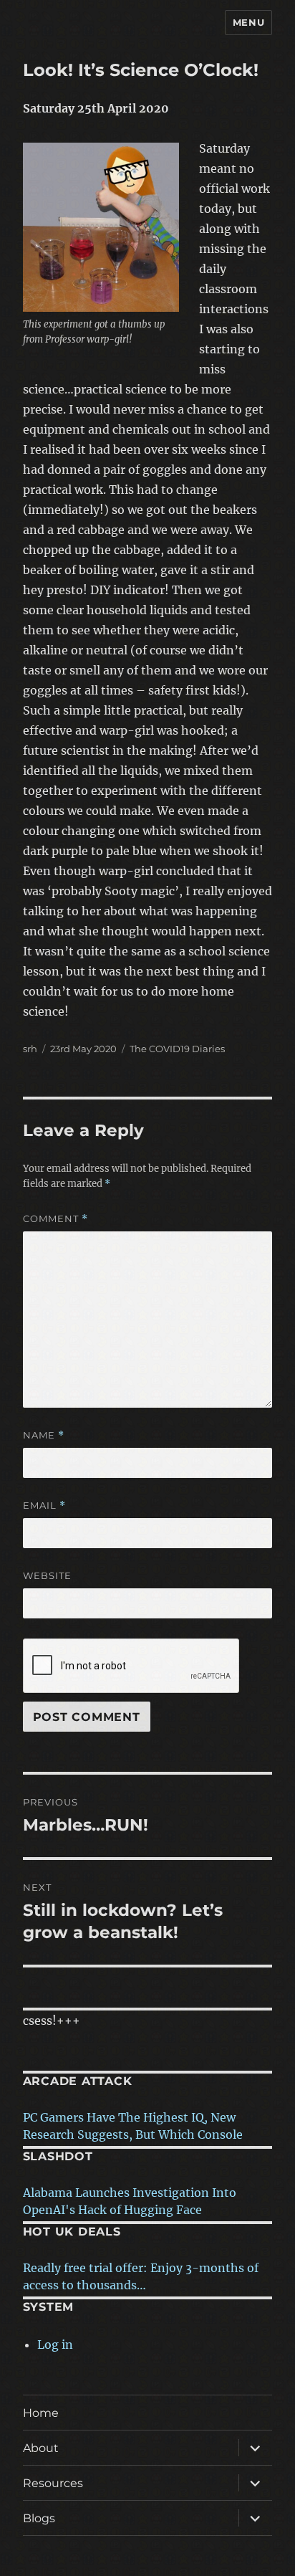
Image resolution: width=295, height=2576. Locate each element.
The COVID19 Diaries (177, 1049)
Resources (53, 2483)
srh (30, 1049)
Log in (55, 2344)
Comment (55, 1219)
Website (47, 1575)
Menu (248, 22)
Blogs (39, 2518)
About (41, 2448)
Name (44, 1435)
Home (41, 2413)
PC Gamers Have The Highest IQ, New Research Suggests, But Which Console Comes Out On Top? (133, 2134)
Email (44, 1506)
